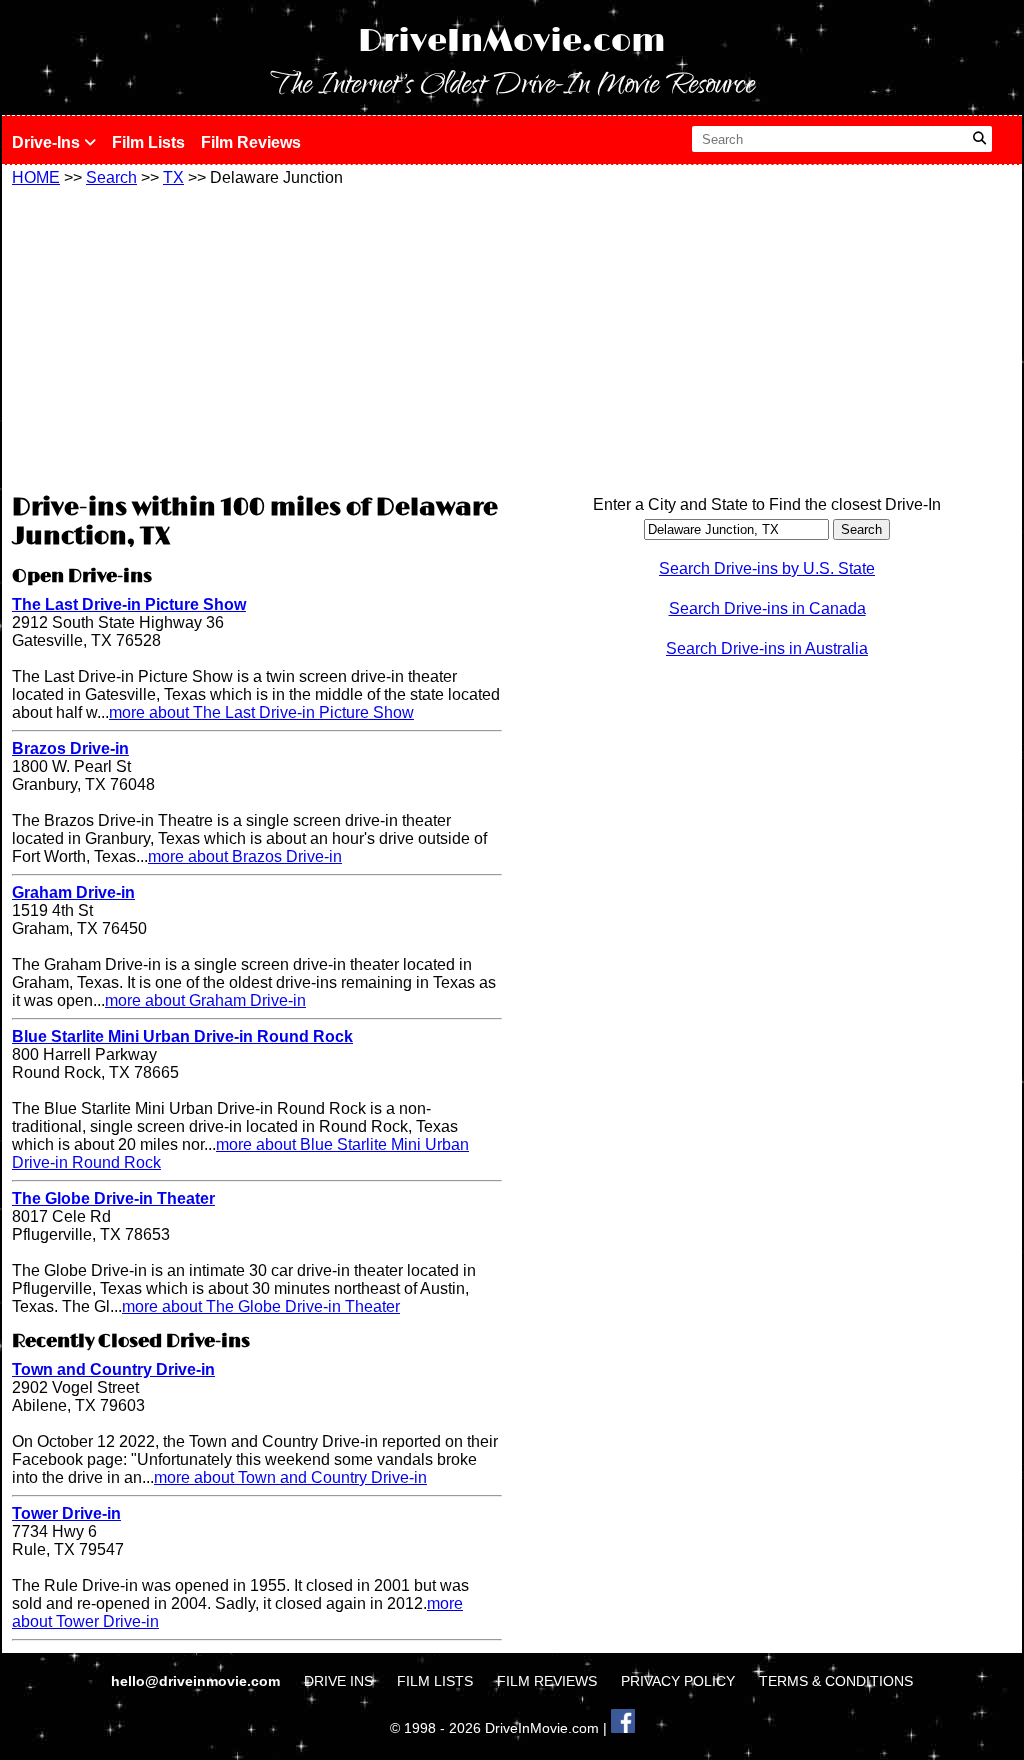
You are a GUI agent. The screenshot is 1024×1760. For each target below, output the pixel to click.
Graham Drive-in (73, 892)
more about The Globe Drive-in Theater (261, 1306)
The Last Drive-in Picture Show (129, 604)
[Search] (979, 139)
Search (111, 177)
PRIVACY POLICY (678, 1681)
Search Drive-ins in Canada (767, 608)
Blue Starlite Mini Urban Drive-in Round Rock (182, 1036)
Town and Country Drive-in (113, 1369)
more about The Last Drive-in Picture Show (261, 712)
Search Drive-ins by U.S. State (767, 568)
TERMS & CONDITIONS (836, 1681)
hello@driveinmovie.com (197, 1681)
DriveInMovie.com (512, 41)
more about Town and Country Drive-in (290, 1477)
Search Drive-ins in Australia (767, 648)
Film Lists (148, 142)
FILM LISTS (435, 1681)
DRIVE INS (338, 1681)
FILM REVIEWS (547, 1681)
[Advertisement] (257, 337)
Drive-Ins (48, 142)
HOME (36, 177)
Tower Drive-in (66, 1513)
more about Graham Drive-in (205, 1000)
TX (173, 177)
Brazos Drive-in (70, 748)
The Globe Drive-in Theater (113, 1198)
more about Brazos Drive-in (245, 856)
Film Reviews (251, 142)
